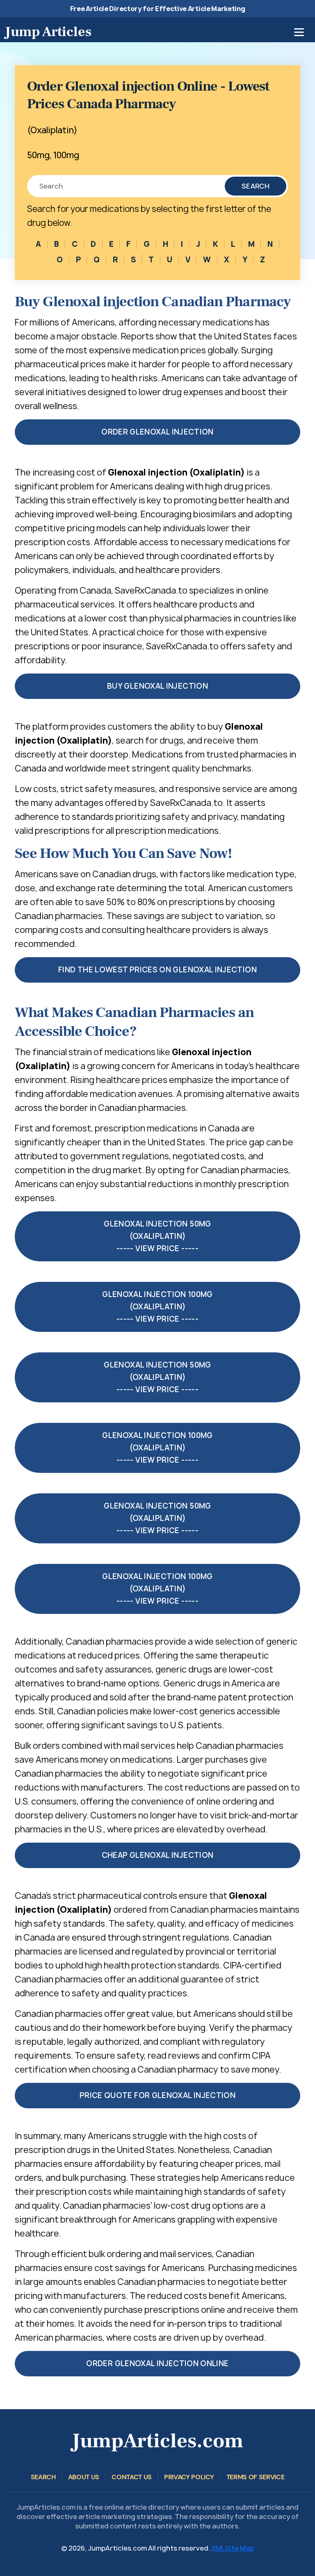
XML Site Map (233, 2548)
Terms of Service (256, 2477)
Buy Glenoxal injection (157, 686)
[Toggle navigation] (299, 32)
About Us (84, 2477)
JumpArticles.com (157, 2441)
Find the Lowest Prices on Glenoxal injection (157, 970)
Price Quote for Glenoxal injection (157, 2095)
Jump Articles (48, 32)
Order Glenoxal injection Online (157, 2363)
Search (256, 186)
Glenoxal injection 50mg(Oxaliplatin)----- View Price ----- (157, 1236)
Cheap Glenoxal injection (158, 1855)
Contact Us (132, 2477)
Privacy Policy (189, 2477)
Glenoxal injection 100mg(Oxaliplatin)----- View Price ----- (157, 1307)
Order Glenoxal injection (157, 432)
